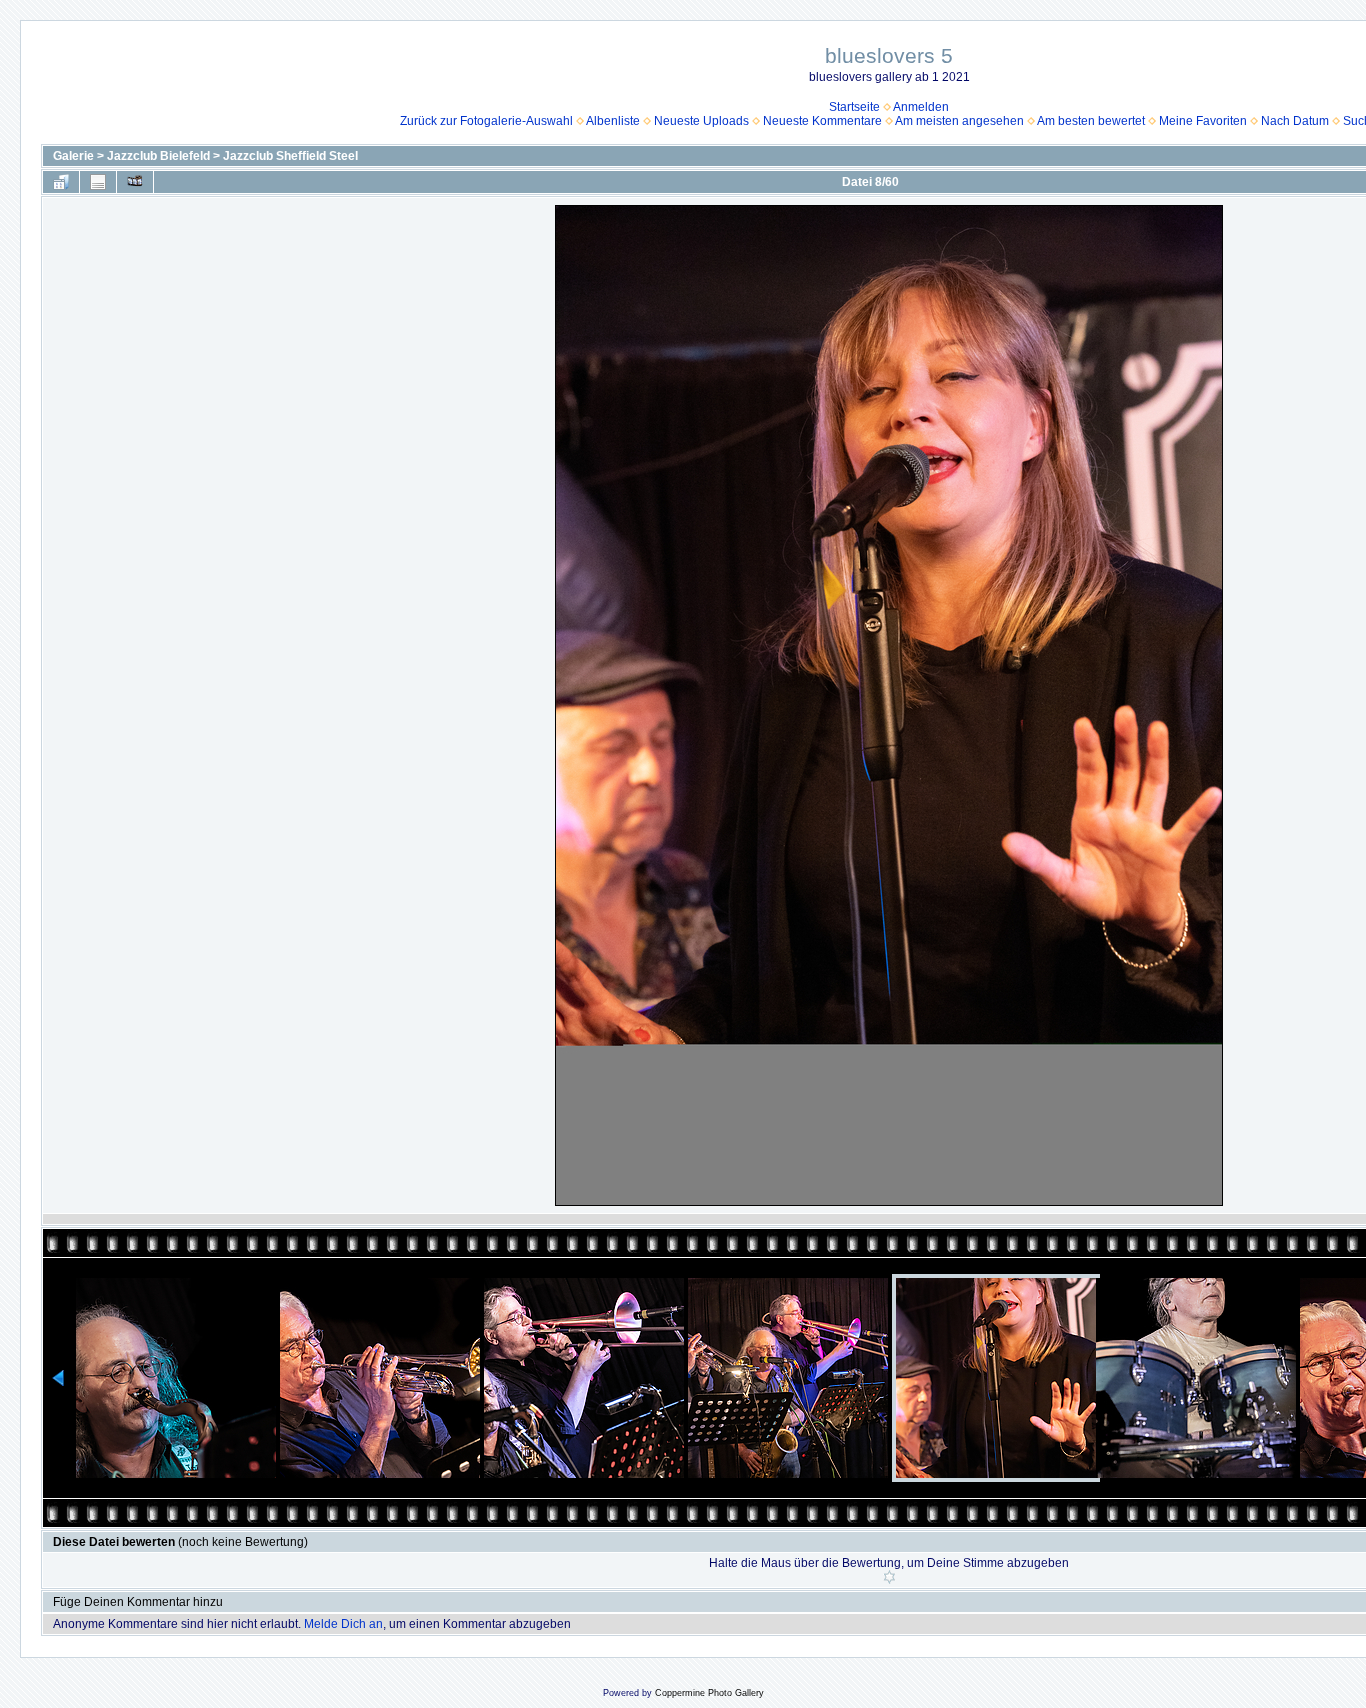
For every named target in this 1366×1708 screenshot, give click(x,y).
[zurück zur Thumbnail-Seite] (61, 182)
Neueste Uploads (701, 121)
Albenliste (613, 121)
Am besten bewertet (1091, 121)
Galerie (73, 156)
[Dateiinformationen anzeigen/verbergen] (98, 182)
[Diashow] (135, 182)
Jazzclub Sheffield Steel (290, 156)
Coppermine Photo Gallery (709, 1693)
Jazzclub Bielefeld (158, 156)
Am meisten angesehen (959, 121)
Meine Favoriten (1203, 121)
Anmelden (921, 107)
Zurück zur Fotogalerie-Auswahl (486, 121)
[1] (889, 1577)
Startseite (854, 107)
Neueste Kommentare (822, 121)
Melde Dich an (343, 1624)
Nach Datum (1295, 121)
